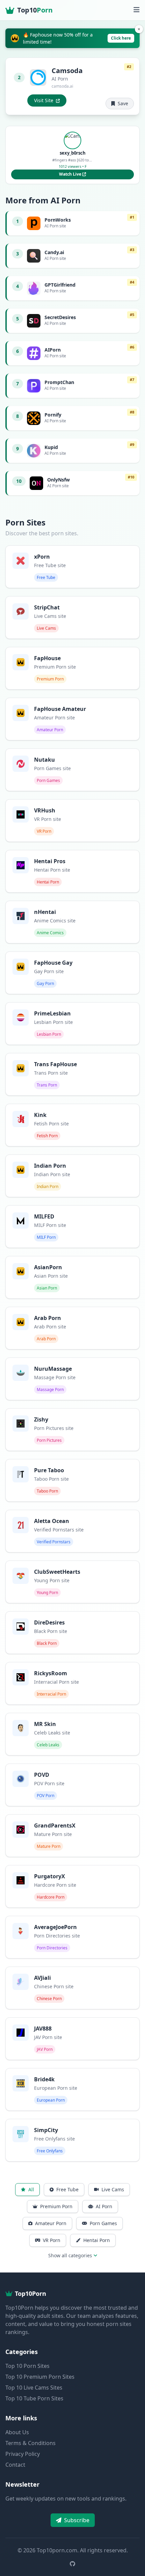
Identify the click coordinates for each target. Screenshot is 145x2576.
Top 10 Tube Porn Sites (34, 2398)
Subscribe (77, 2520)
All (31, 2189)
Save (123, 103)
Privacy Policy (23, 2454)
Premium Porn (56, 2206)
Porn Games (103, 2223)
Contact (15, 2465)
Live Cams (113, 2189)
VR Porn (52, 2240)
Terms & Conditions (31, 2443)
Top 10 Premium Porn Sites (40, 2377)
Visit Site (44, 100)
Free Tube (67, 2189)
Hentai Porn (97, 2240)
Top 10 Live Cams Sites (34, 2388)
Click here (121, 38)
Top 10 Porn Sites (27, 2366)
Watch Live (71, 174)
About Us (17, 2432)
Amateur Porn (51, 2223)
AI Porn (104, 2206)
